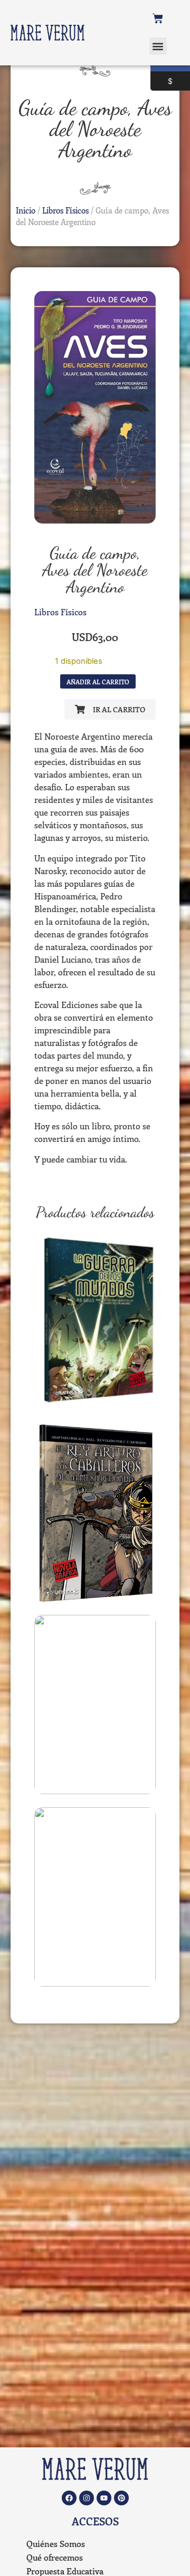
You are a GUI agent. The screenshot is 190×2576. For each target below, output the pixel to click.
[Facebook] (69, 2498)
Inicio (26, 210)
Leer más (95, 1403)
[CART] (158, 18)
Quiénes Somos (56, 2544)
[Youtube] (104, 2498)
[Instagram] (87, 2498)
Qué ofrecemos (55, 2557)
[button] (158, 46)
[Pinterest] (121, 2498)
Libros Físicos (65, 210)
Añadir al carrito (98, 682)
